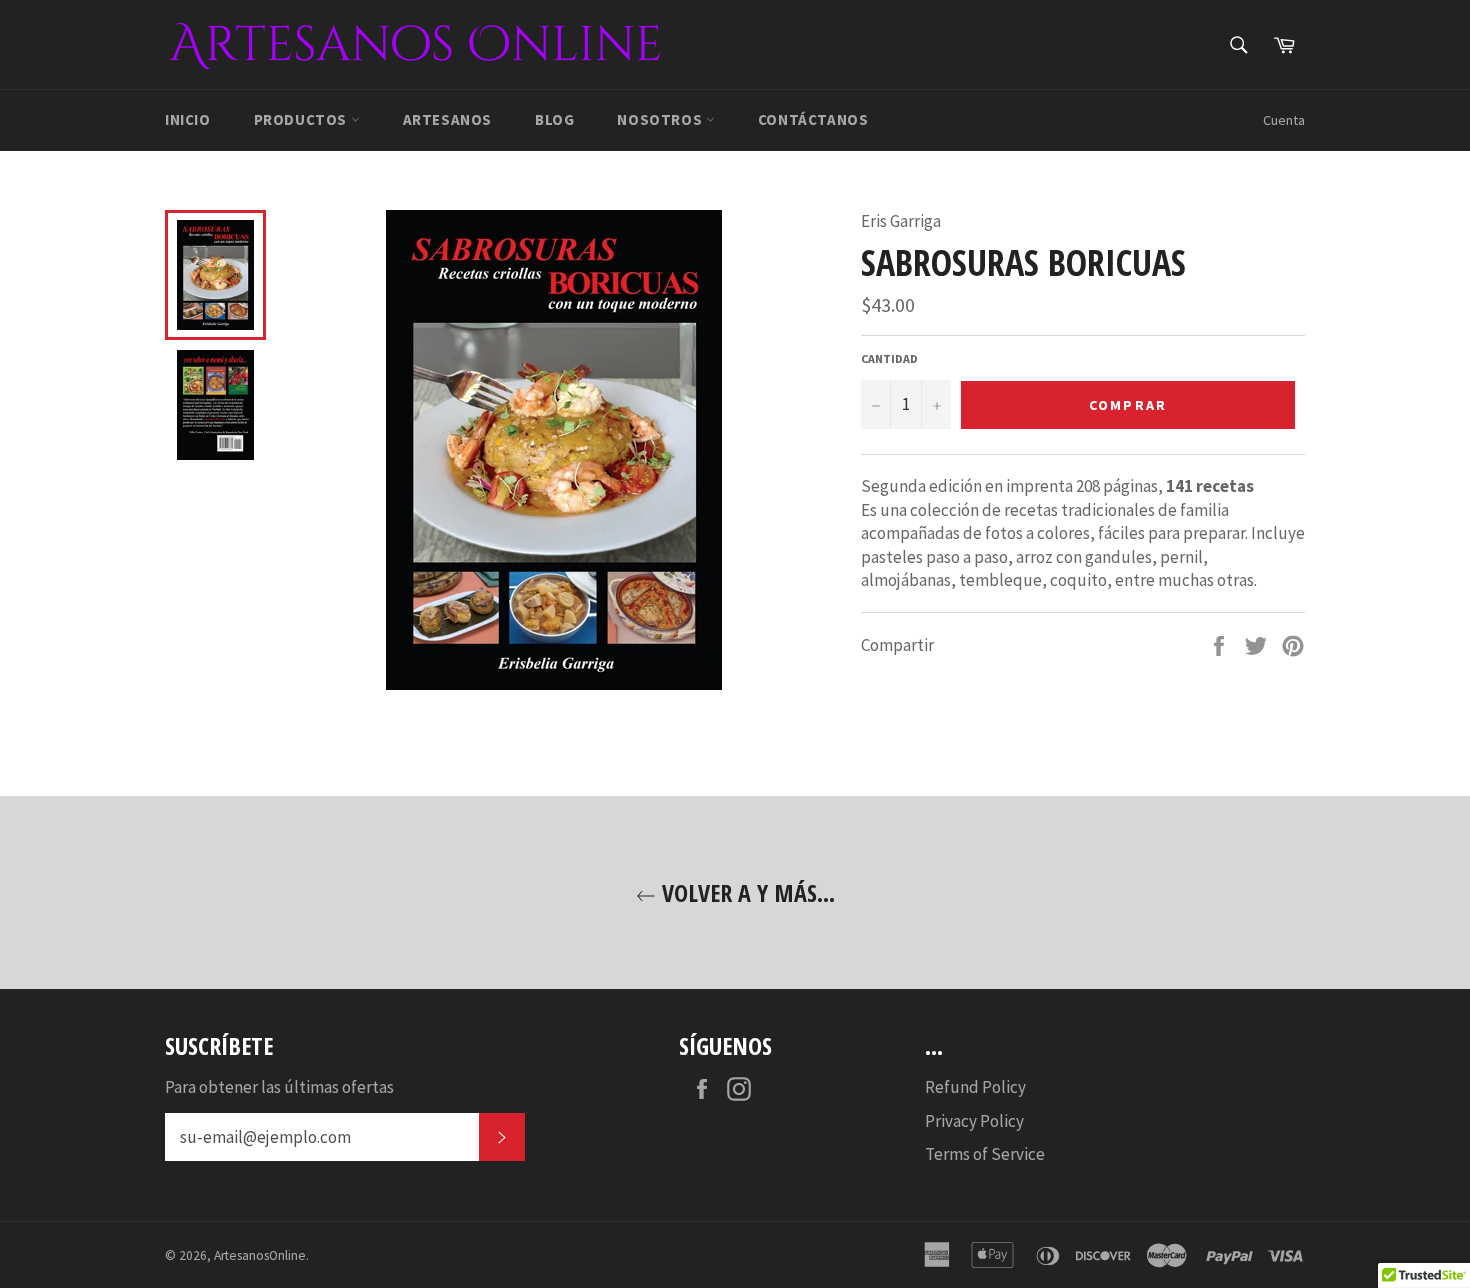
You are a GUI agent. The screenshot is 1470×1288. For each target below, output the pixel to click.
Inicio (188, 119)
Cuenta (1284, 120)
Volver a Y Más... (745, 892)
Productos (302, 119)
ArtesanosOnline (260, 1255)
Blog (554, 119)
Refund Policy (975, 1087)
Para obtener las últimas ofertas (279, 1087)
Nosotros (661, 119)
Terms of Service (985, 1154)
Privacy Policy (974, 1121)
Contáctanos (813, 119)
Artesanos (447, 119)
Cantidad (889, 358)
